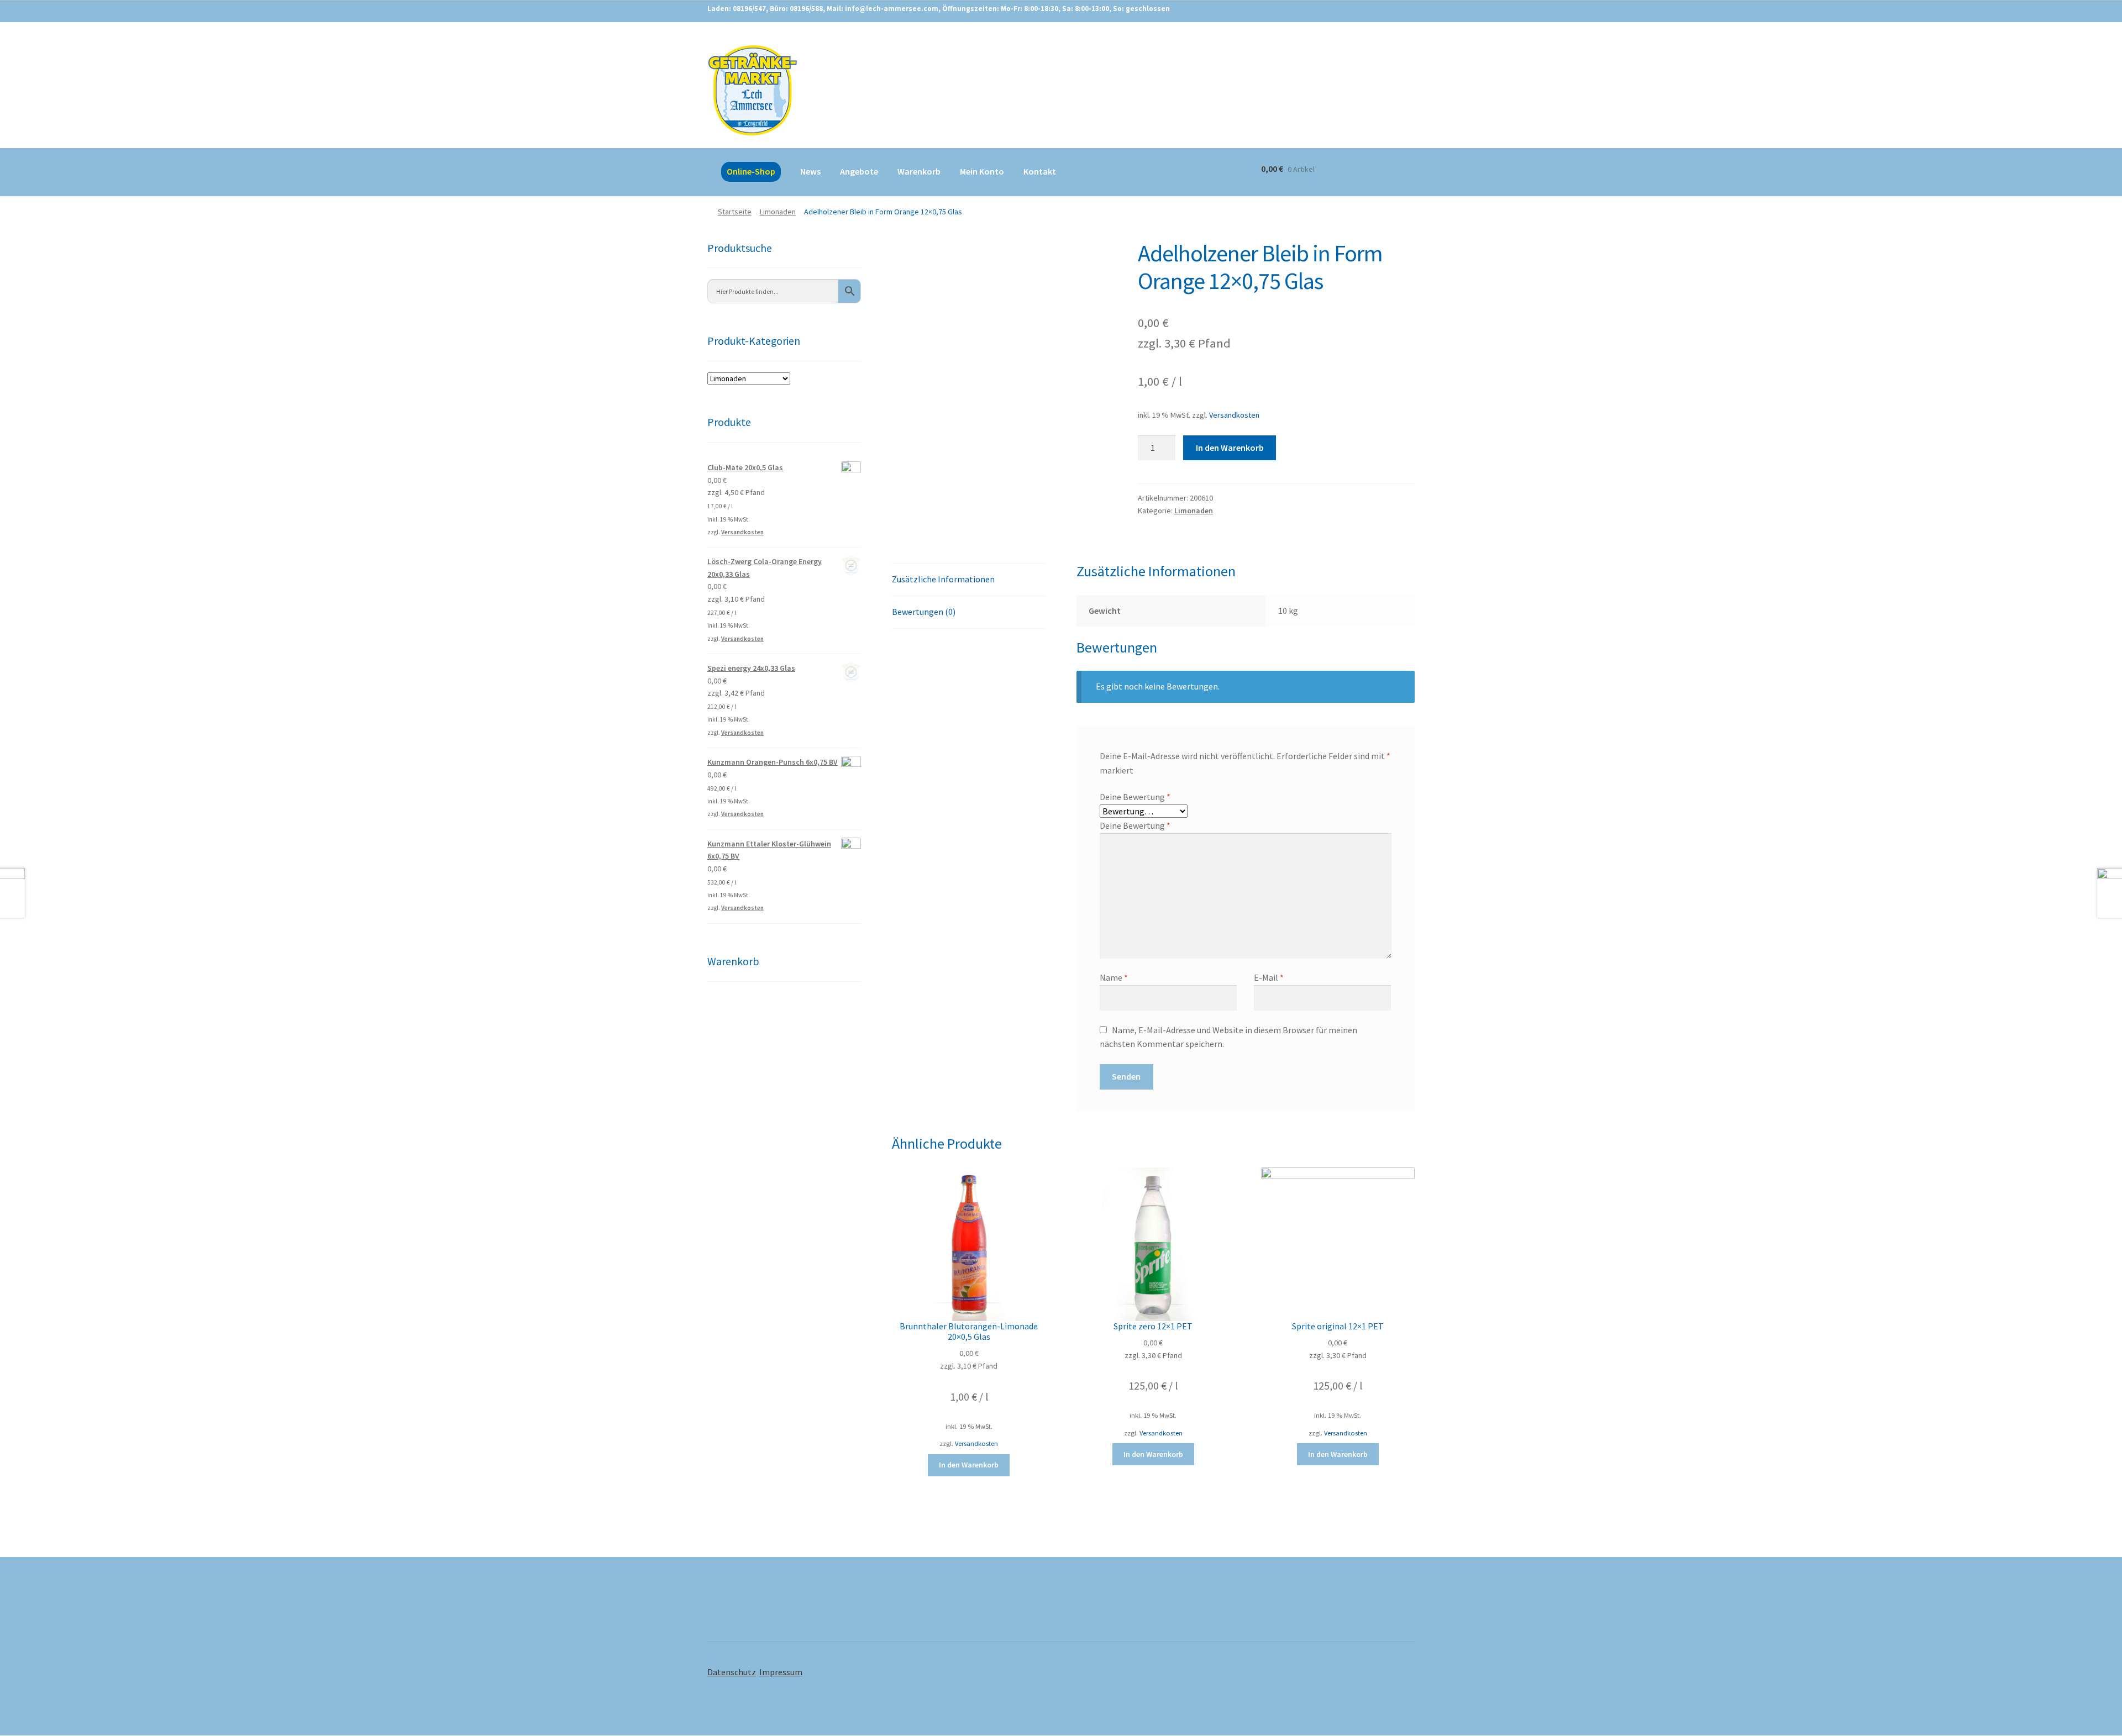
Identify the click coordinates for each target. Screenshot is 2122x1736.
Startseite (735, 212)
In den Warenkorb (1230, 448)
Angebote (859, 171)
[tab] (969, 580)
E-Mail (1269, 977)
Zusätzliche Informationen (943, 579)
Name (1114, 977)
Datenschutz (732, 1672)
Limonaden (778, 212)
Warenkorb (919, 171)
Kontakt (1040, 171)
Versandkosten (1234, 415)
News (810, 171)
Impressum (781, 1672)
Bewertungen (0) (924, 612)
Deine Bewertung (1135, 797)
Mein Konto (982, 171)
